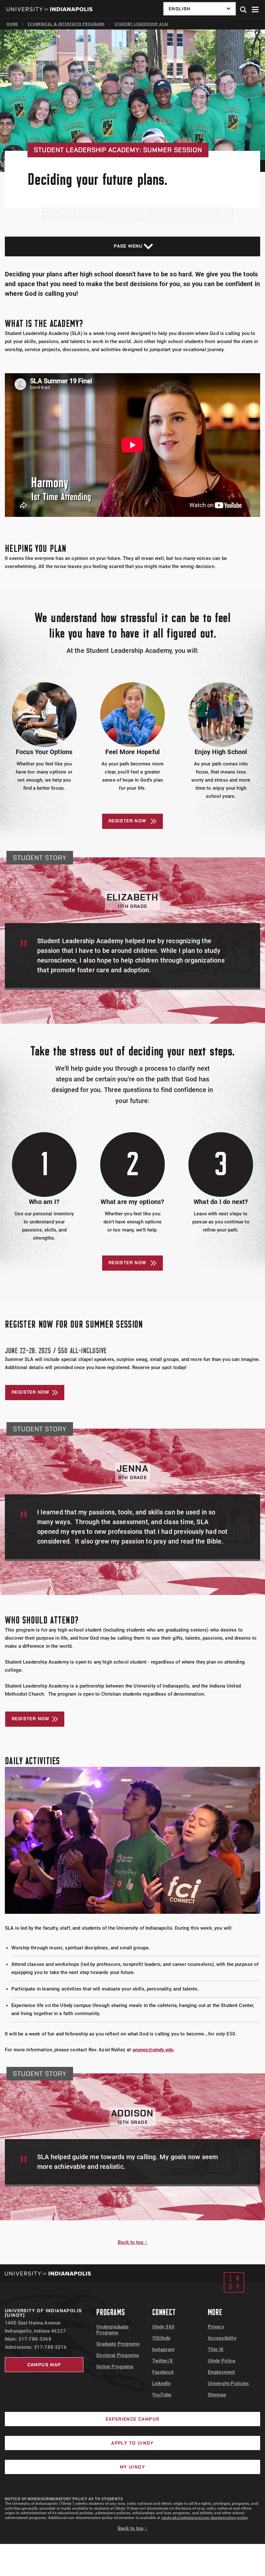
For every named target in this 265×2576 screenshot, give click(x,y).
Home (12, 24)
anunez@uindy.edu (153, 2050)
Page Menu (128, 246)
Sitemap (217, 2395)
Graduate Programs (118, 2344)
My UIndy (132, 2467)
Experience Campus (133, 2419)
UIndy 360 (163, 2327)
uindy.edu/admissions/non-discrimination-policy (205, 2518)
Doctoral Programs (118, 2355)
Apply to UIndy (132, 2443)
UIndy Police (222, 2361)
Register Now (128, 821)
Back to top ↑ (132, 2242)
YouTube (162, 2395)
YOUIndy (161, 2338)
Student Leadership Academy (146, 24)
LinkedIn (161, 2383)
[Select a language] (200, 9)
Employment (222, 2372)
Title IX (216, 2349)
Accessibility (222, 2338)
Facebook (163, 2372)
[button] (244, 10)
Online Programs (115, 2367)
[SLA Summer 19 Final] (132, 445)
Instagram (163, 2349)
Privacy (216, 2327)
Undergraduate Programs (112, 2330)
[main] (132, 1147)
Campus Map (44, 2365)
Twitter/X (163, 2361)
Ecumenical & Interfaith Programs (66, 24)
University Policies (228, 2383)
